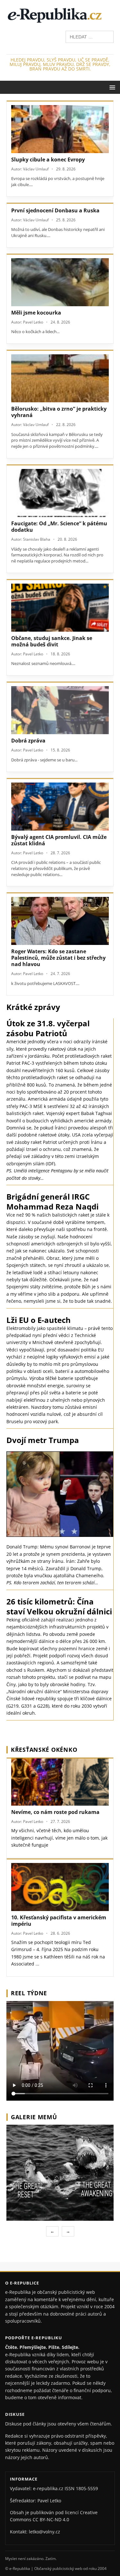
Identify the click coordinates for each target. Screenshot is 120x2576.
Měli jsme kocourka (36, 313)
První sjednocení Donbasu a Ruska (55, 210)
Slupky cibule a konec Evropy (48, 160)
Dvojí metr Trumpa (43, 1440)
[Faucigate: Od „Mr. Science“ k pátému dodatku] (60, 493)
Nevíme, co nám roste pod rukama (55, 1812)
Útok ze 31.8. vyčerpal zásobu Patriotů (48, 1028)
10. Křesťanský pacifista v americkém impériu (59, 1921)
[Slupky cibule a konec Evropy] (60, 129)
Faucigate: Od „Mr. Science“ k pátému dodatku (59, 527)
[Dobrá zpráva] (60, 710)
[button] (111, 87)
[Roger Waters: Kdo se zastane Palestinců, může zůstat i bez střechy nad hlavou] (60, 921)
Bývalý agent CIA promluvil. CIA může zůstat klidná (59, 840)
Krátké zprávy (33, 1007)
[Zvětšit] (108, 2133)
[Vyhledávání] (90, 36)
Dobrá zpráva (28, 741)
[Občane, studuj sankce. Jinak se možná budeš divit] (60, 608)
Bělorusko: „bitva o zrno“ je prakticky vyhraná (59, 412)
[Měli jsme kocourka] (60, 282)
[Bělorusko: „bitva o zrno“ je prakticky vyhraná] (60, 378)
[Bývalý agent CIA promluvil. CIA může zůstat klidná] (60, 807)
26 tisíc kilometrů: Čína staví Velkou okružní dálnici (59, 1606)
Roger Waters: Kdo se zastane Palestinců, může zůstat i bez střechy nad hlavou (58, 958)
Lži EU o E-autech (39, 1320)
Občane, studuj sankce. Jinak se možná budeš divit (52, 641)
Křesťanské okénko (44, 1750)
